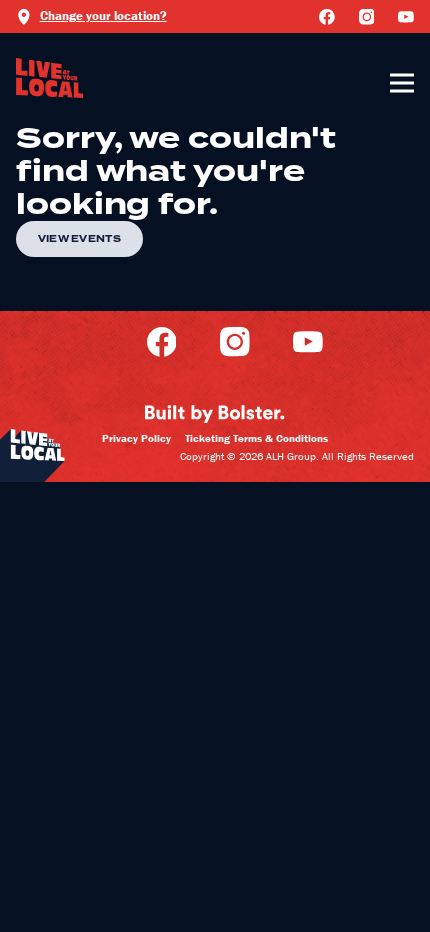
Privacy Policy (136, 438)
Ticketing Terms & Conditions (256, 438)
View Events (79, 239)
